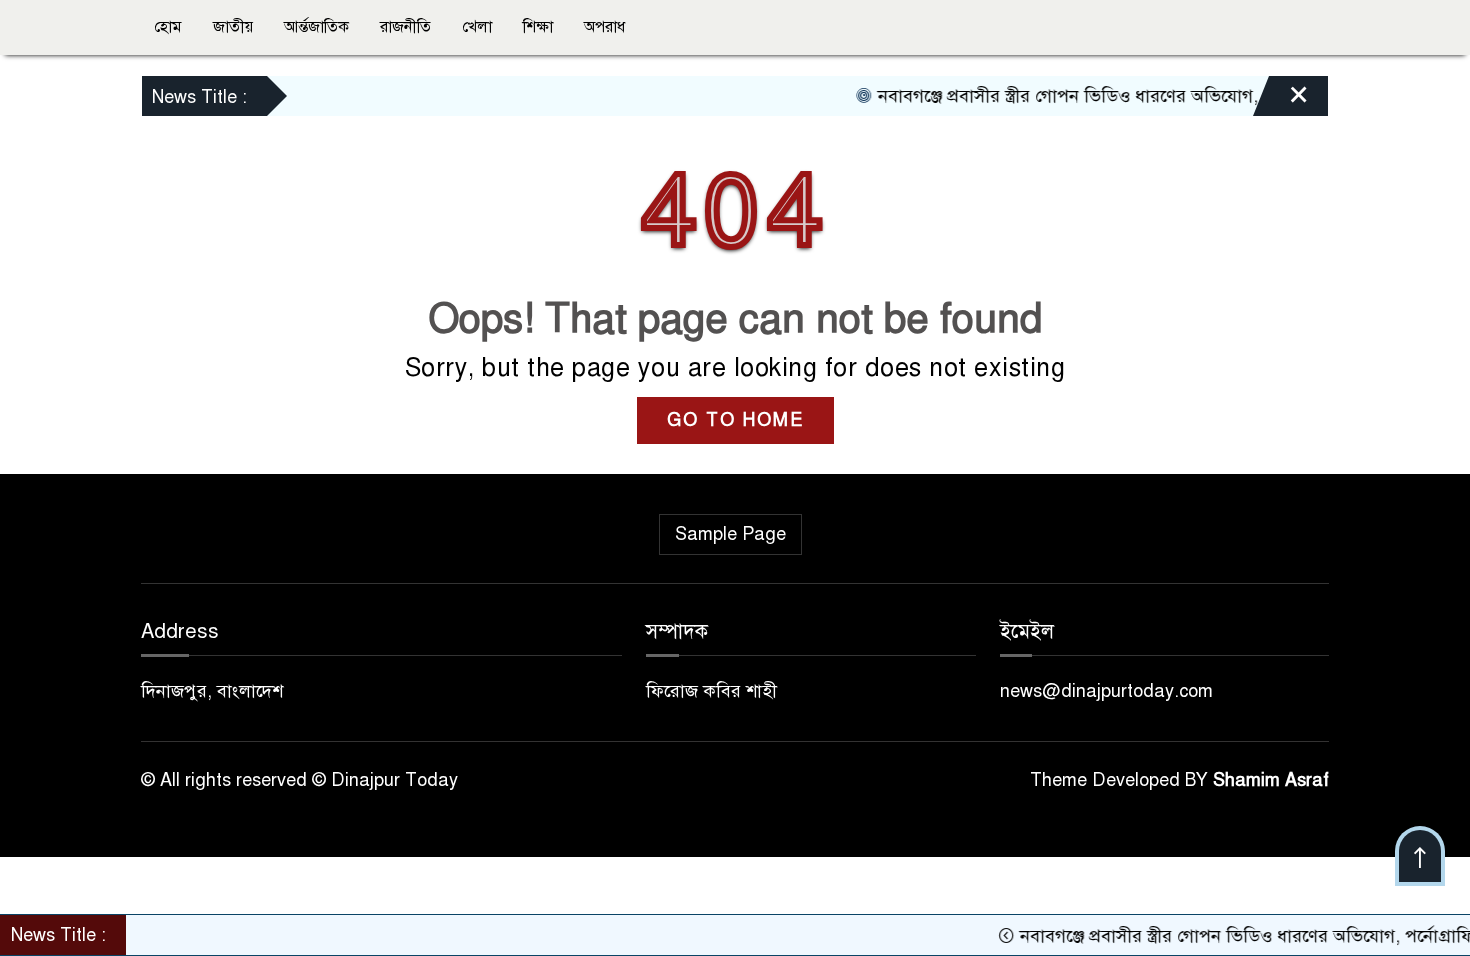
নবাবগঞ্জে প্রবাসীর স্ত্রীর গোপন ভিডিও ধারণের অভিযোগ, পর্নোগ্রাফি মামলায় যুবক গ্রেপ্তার (1159, 96)
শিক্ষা (538, 27)
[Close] (1281, 101)
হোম (168, 27)
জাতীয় (233, 27)
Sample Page (730, 534)
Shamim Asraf (1271, 780)
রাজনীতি (405, 27)
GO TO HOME (735, 420)
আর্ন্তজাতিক (316, 27)
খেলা (477, 27)
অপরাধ (604, 27)
